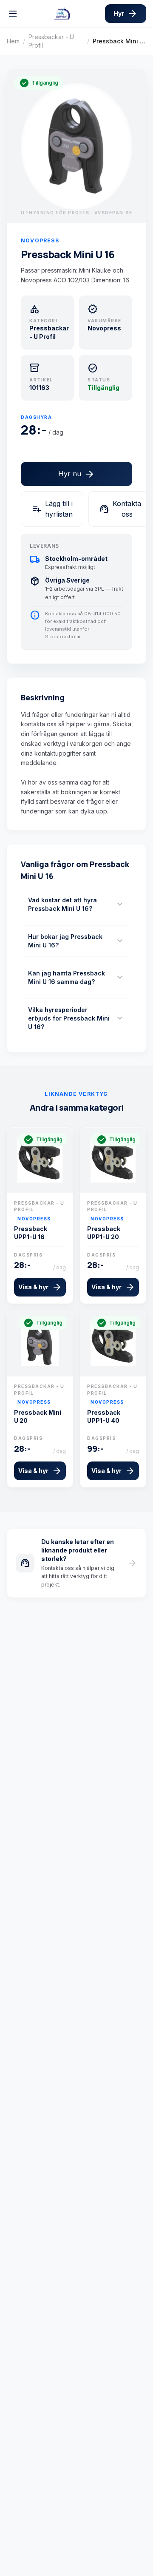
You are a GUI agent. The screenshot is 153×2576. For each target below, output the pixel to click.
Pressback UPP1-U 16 (31, 1233)
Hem (13, 41)
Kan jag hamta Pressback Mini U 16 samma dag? (76, 977)
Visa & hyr (40, 1287)
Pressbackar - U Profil (51, 41)
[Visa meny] (13, 14)
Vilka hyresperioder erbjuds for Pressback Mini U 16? (76, 1018)
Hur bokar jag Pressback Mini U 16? (76, 941)
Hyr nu (76, 474)
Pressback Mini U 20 (38, 1416)
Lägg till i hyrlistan (52, 509)
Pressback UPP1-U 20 (104, 1233)
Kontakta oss (120, 509)
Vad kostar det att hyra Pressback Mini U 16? (76, 904)
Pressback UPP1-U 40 (104, 1416)
